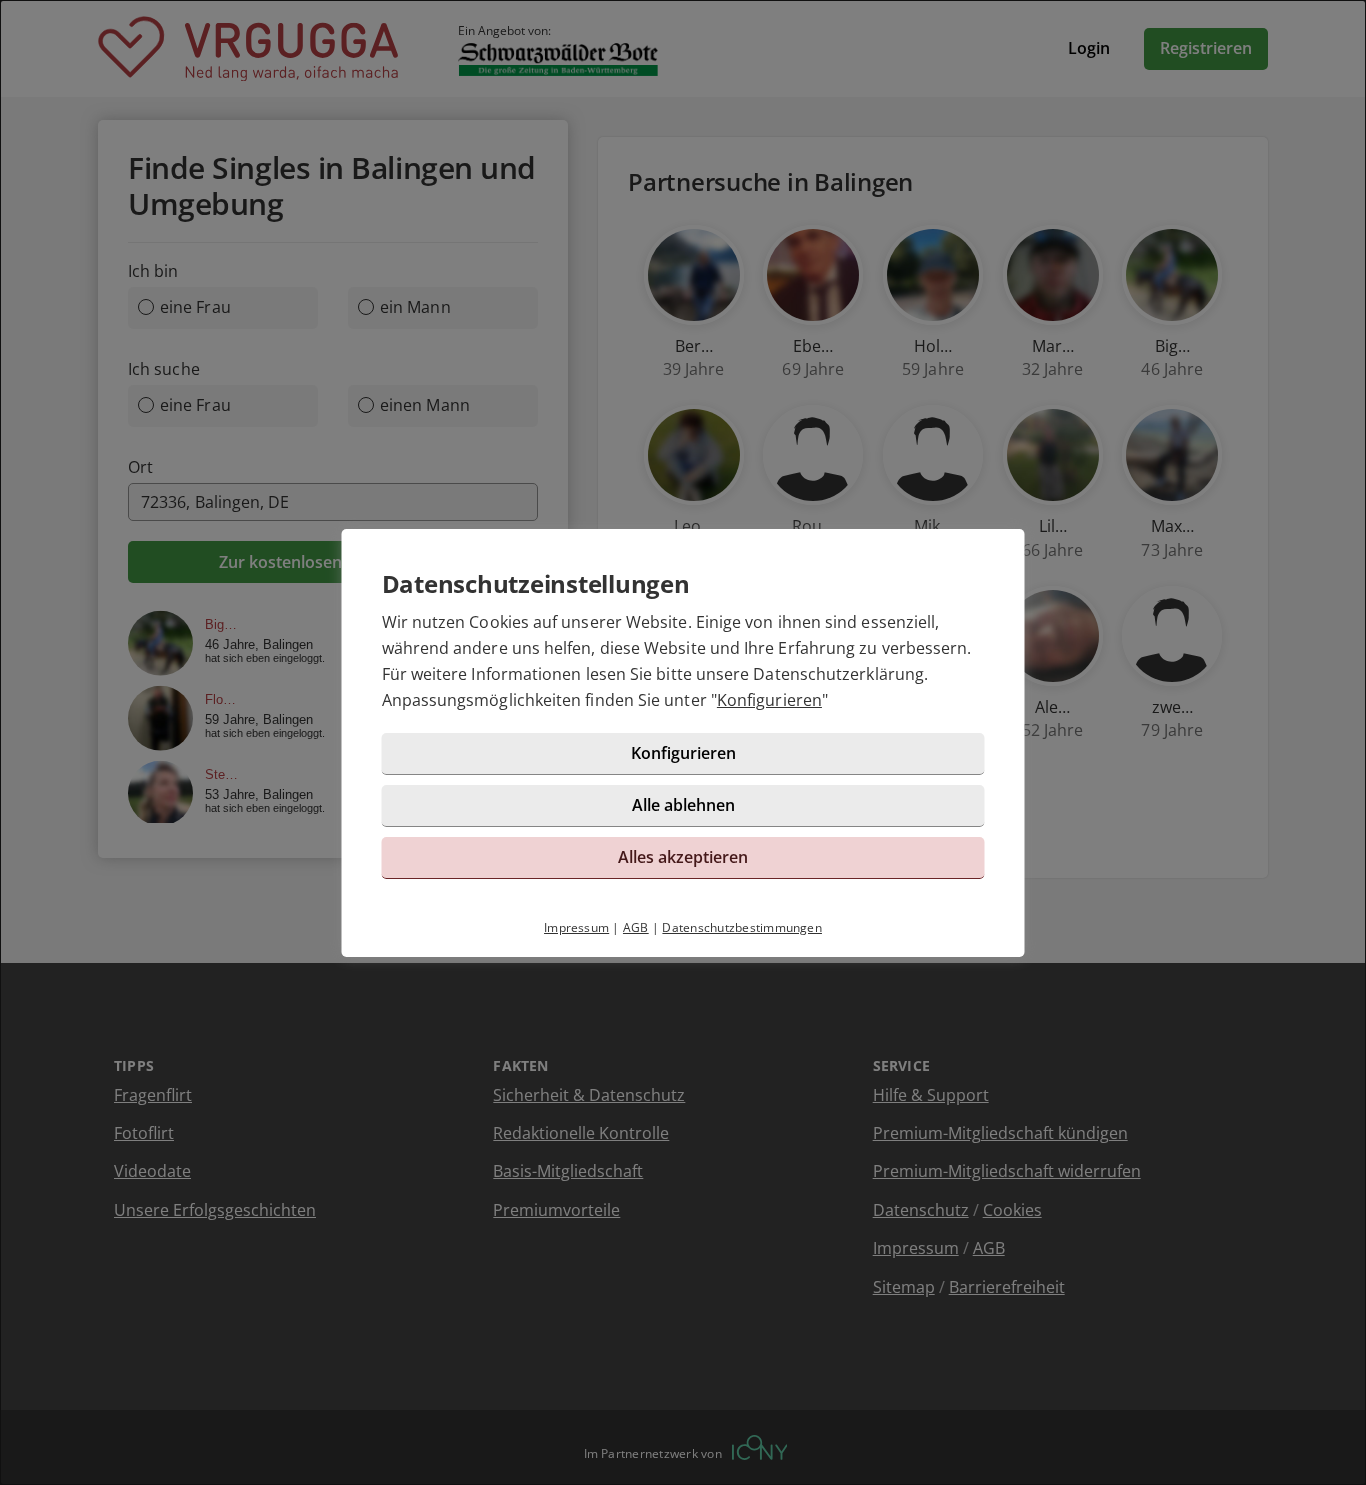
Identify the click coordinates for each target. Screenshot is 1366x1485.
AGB (636, 927)
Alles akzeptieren (683, 857)
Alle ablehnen (683, 805)
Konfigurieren (769, 700)
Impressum (576, 927)
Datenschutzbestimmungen (742, 927)
